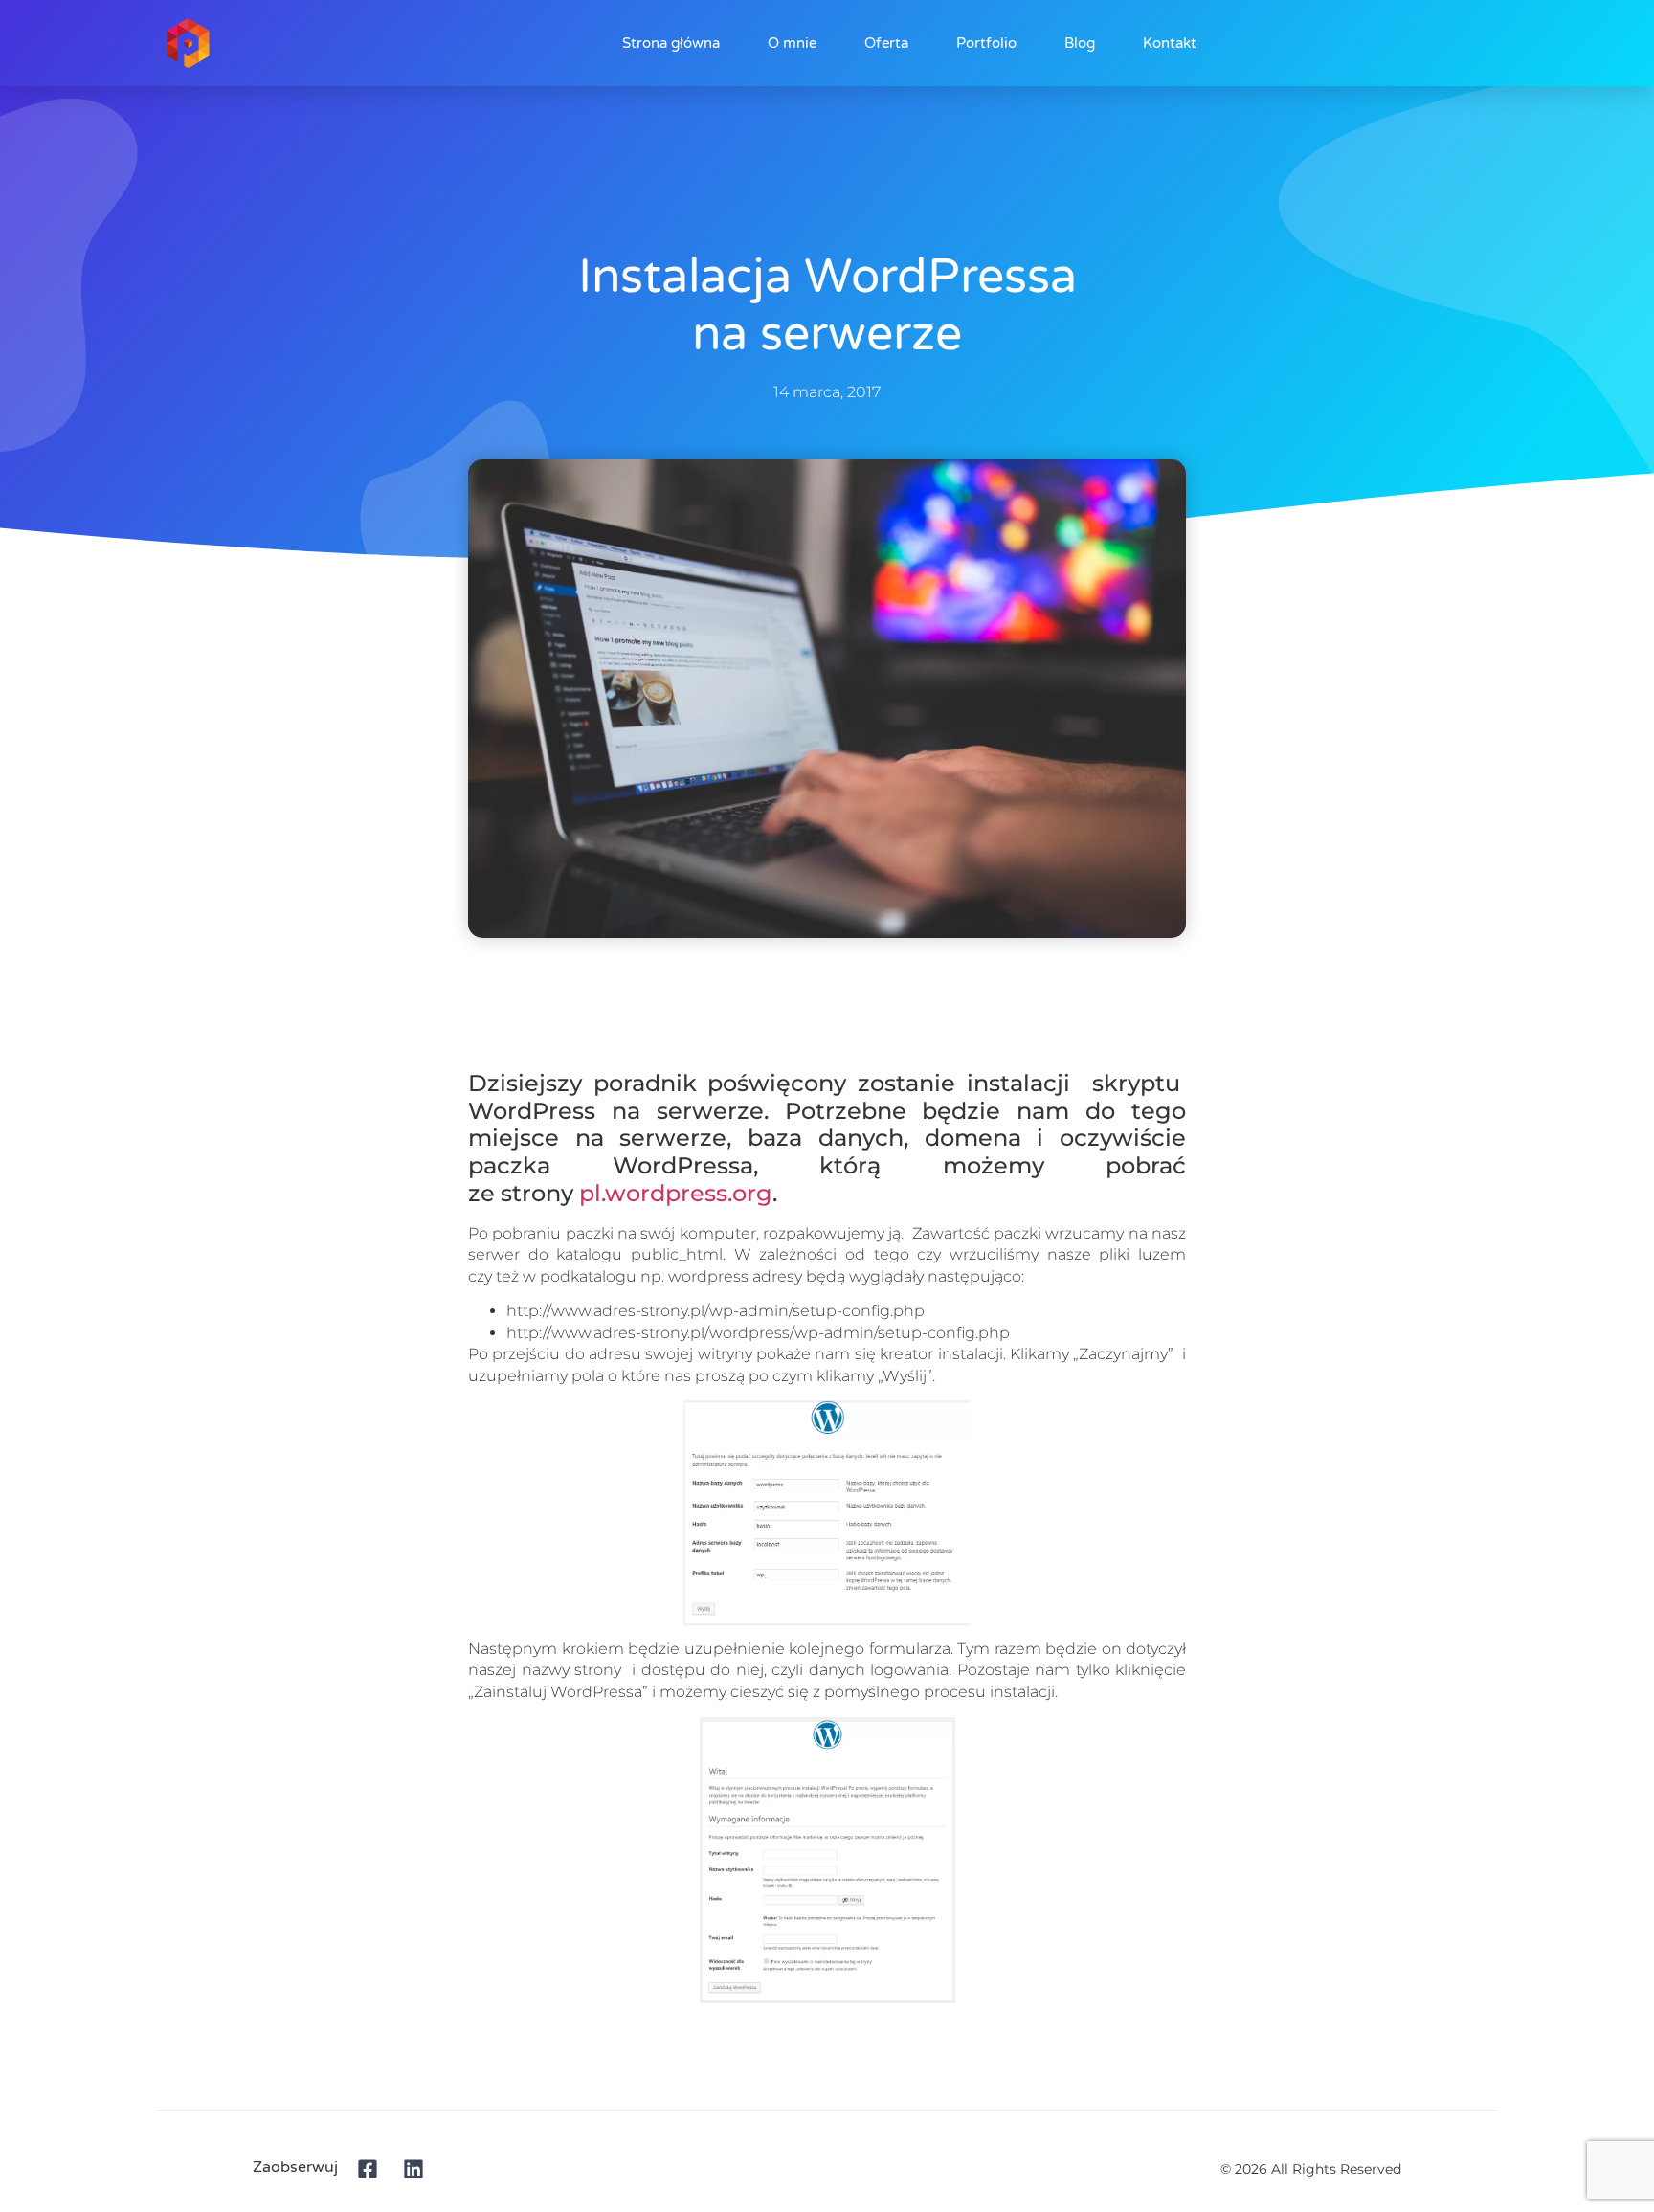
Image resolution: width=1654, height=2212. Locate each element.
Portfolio (986, 43)
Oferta (886, 43)
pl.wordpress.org (676, 1193)
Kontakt (1170, 43)
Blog (1080, 43)
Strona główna (671, 43)
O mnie (792, 43)
